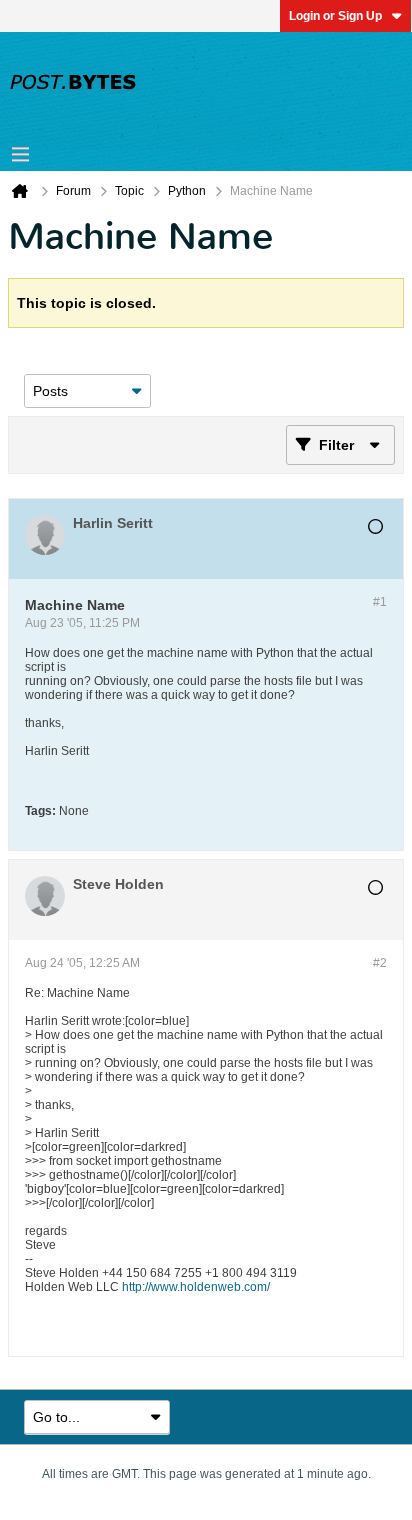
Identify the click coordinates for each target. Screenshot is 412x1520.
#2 (380, 963)
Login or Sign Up (335, 16)
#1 (380, 602)
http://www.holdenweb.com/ (196, 1287)
